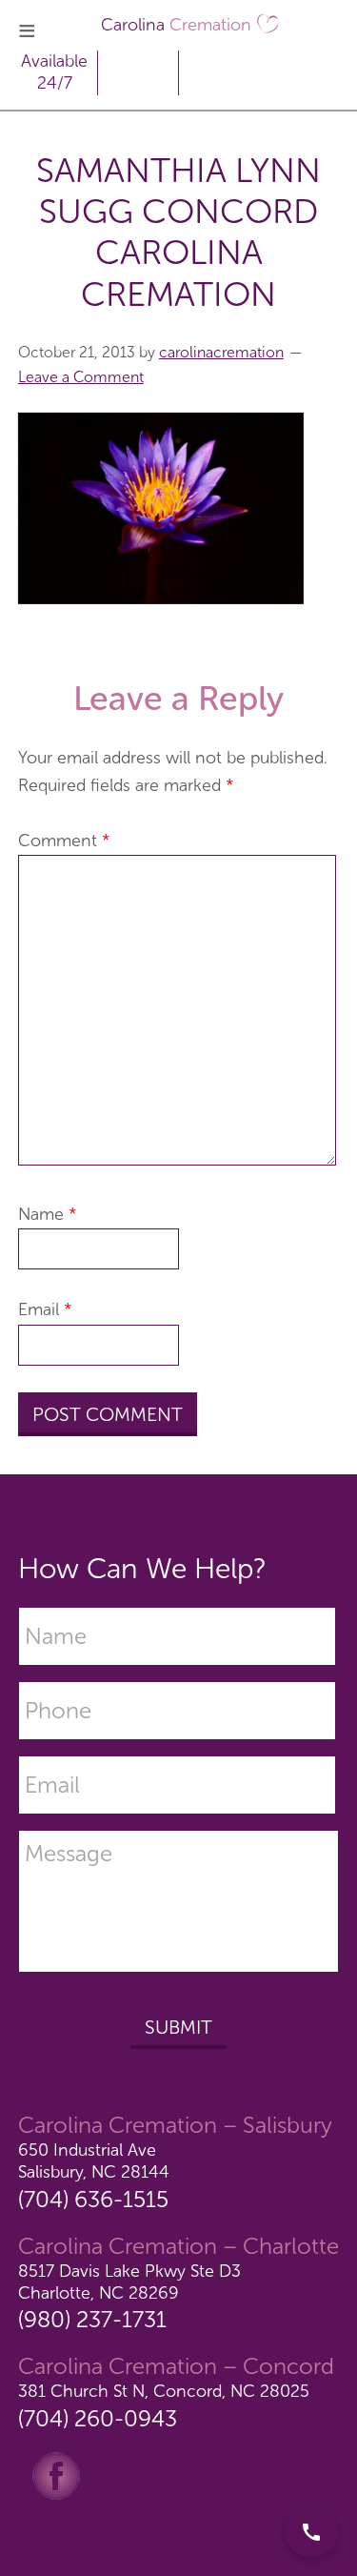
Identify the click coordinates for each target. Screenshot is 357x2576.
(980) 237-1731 (92, 2319)
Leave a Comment (81, 377)
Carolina (176, 25)
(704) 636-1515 (93, 2199)
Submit (178, 2027)
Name (48, 1214)
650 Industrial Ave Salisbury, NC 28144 (94, 2161)
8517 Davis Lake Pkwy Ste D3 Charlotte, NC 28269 (129, 2282)
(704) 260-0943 (98, 2418)
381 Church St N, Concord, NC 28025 (164, 2391)
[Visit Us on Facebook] (56, 2474)
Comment (64, 841)
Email (45, 1309)
